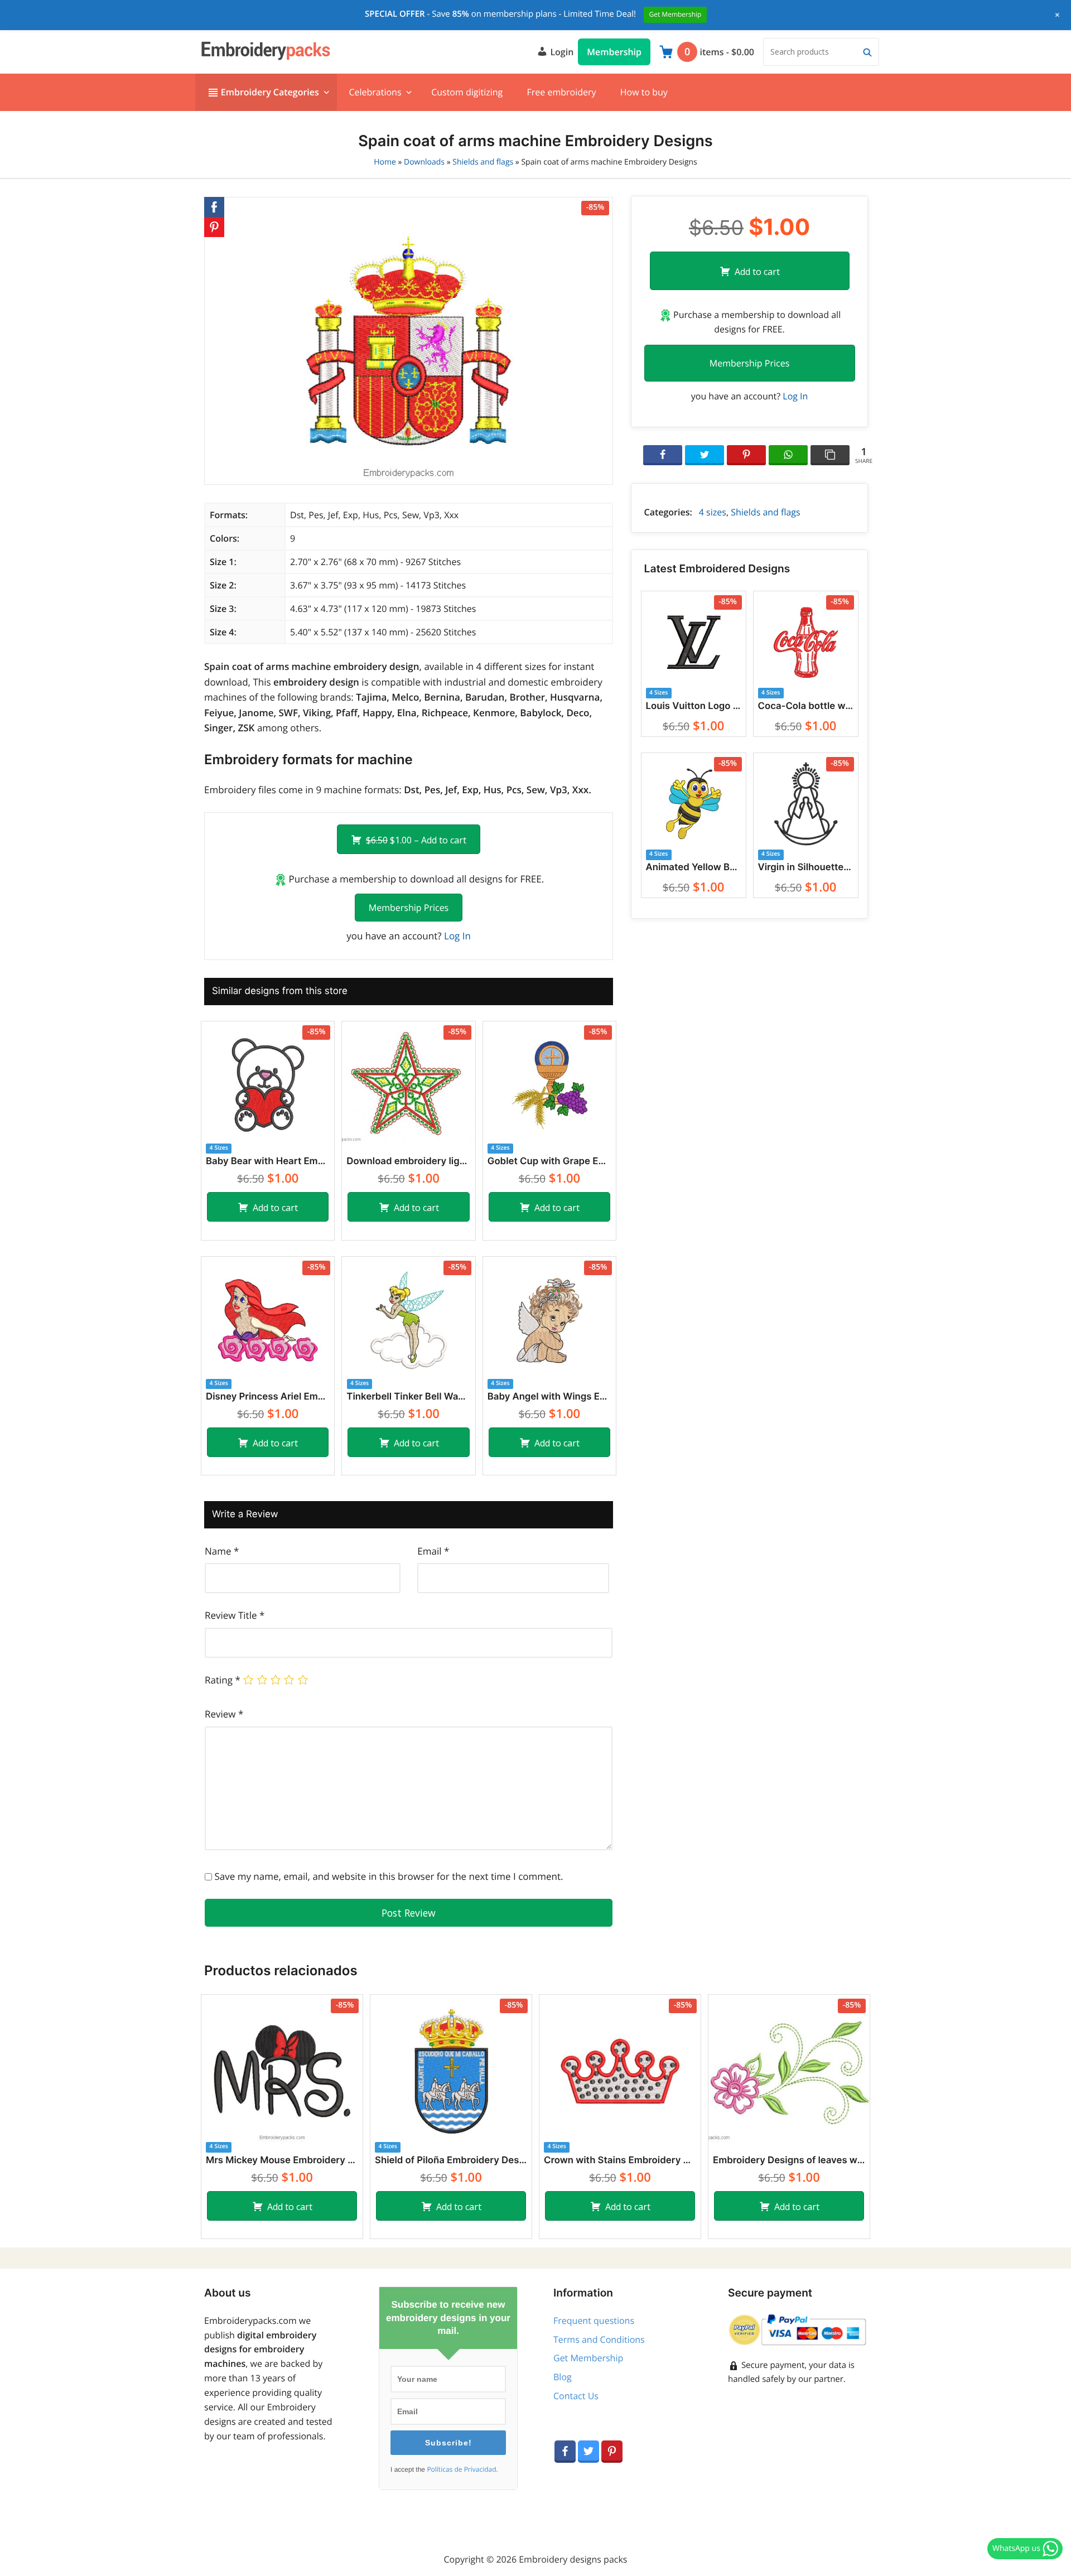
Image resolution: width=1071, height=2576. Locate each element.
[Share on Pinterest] (746, 455)
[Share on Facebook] (663, 455)
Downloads (424, 162)
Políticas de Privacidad (461, 2469)
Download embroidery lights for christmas (408, 1161)
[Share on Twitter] (705, 455)
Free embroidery (561, 92)
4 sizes (713, 512)
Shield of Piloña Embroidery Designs (451, 2160)
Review (224, 1714)
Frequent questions (594, 2321)
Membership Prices (409, 908)
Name (222, 1551)
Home (385, 162)
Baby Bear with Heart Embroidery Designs (268, 1161)
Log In (457, 936)
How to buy (644, 92)
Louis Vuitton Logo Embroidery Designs (694, 706)
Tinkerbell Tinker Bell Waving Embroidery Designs (408, 1397)
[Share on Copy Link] (830, 455)
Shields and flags (483, 162)
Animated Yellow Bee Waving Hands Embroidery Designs (694, 867)
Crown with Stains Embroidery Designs (620, 2160)
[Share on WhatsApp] (788, 455)
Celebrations (375, 92)
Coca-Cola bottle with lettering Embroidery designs (806, 706)
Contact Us (576, 2396)
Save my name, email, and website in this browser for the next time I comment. (389, 1876)
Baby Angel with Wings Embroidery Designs (549, 1397)
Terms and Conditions (599, 2339)
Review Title (235, 1615)
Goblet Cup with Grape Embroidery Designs (549, 1161)
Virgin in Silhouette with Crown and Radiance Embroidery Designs (806, 867)
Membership (614, 52)
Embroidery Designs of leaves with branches (789, 2160)
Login (561, 52)
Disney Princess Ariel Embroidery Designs (268, 1397)
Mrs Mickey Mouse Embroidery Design (282, 2160)
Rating (223, 1680)
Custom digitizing (467, 92)
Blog (563, 2377)
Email (433, 1551)
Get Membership (588, 2358)
